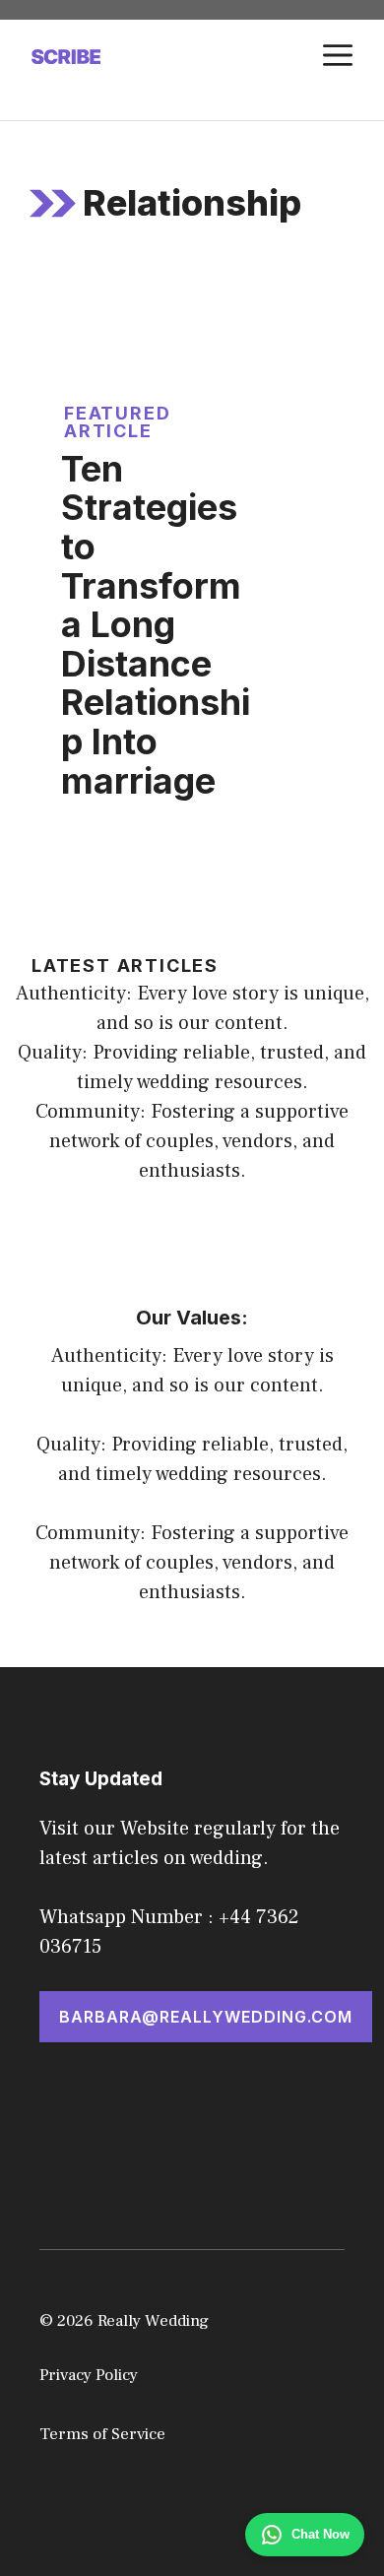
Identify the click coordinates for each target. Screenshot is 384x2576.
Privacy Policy (89, 2375)
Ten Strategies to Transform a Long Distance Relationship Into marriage (156, 625)
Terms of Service (102, 2434)
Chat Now (320, 2534)
